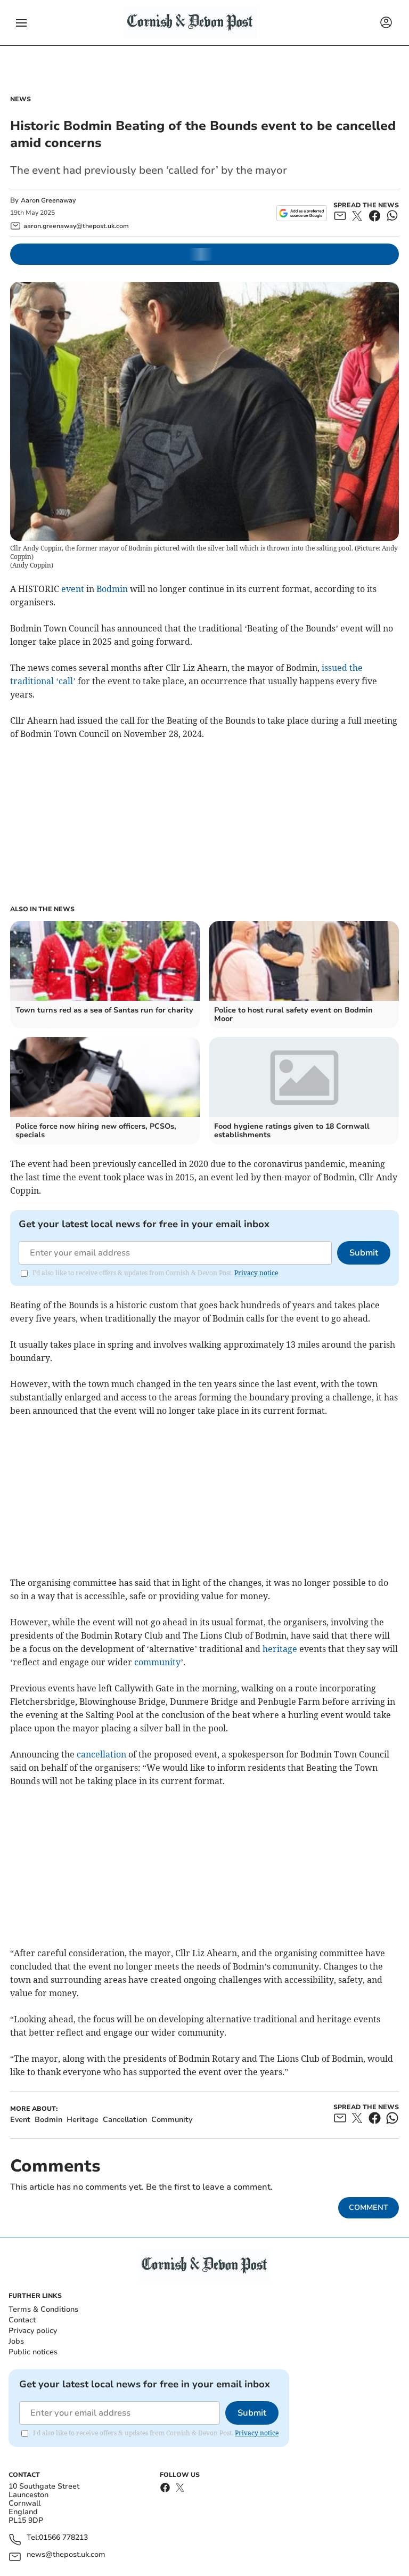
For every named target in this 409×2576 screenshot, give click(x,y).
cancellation (101, 1754)
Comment (369, 2208)
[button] (21, 23)
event (73, 589)
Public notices (33, 2352)
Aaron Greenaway (48, 200)
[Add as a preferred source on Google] (302, 213)
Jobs (16, 2341)
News (21, 99)
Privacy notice (256, 1273)
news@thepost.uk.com (66, 2555)
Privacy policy (33, 2331)
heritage (280, 1649)
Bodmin (112, 589)
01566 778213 (63, 2538)
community (157, 1662)
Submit (364, 1253)
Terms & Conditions (43, 2309)
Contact (22, 2320)
